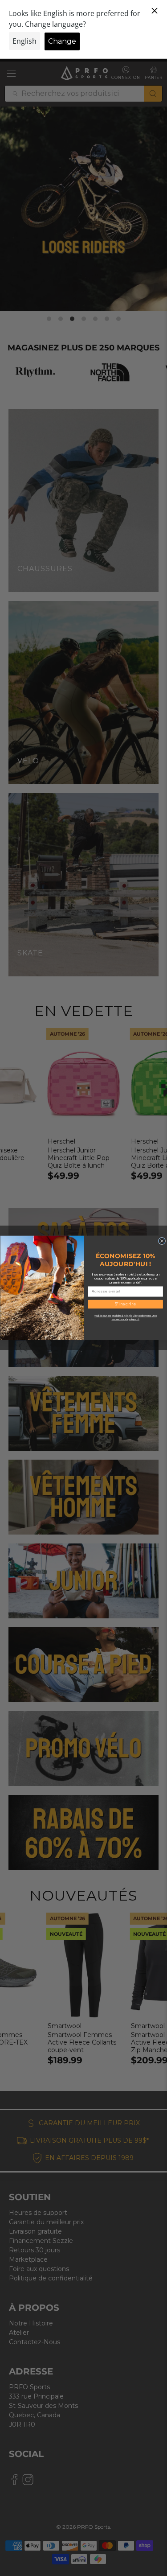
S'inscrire (125, 1304)
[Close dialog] (162, 1241)
